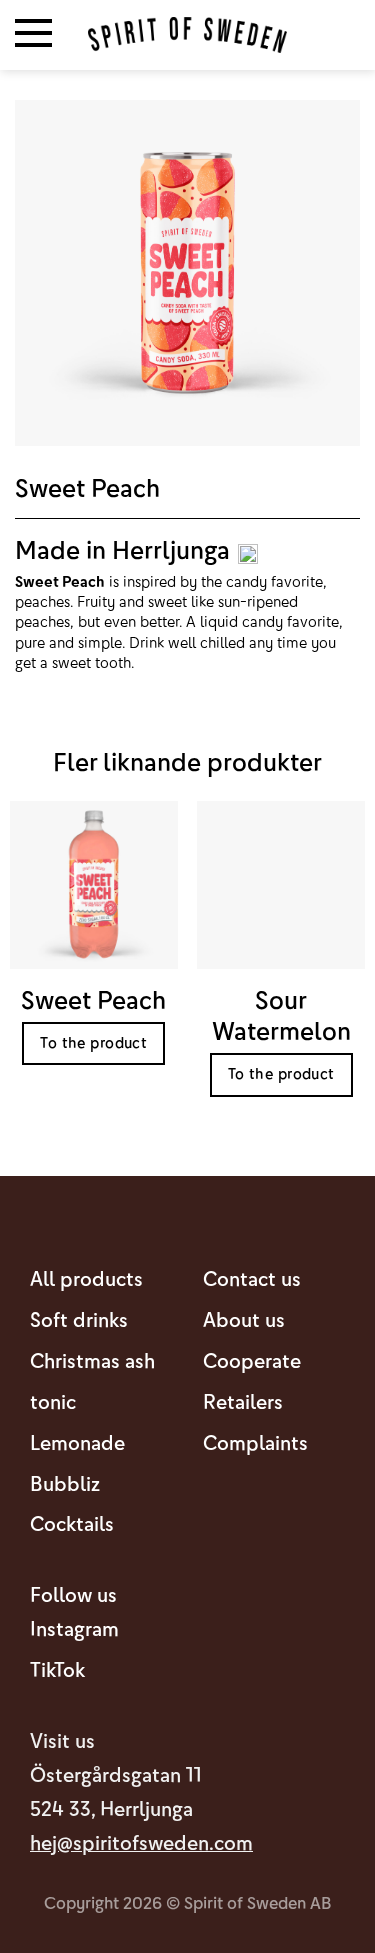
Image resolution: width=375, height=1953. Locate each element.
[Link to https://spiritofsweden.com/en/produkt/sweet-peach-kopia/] (281, 964)
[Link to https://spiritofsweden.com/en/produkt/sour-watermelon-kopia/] (94, 948)
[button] (33, 35)
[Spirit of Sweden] (188, 35)
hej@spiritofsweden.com (141, 1843)
